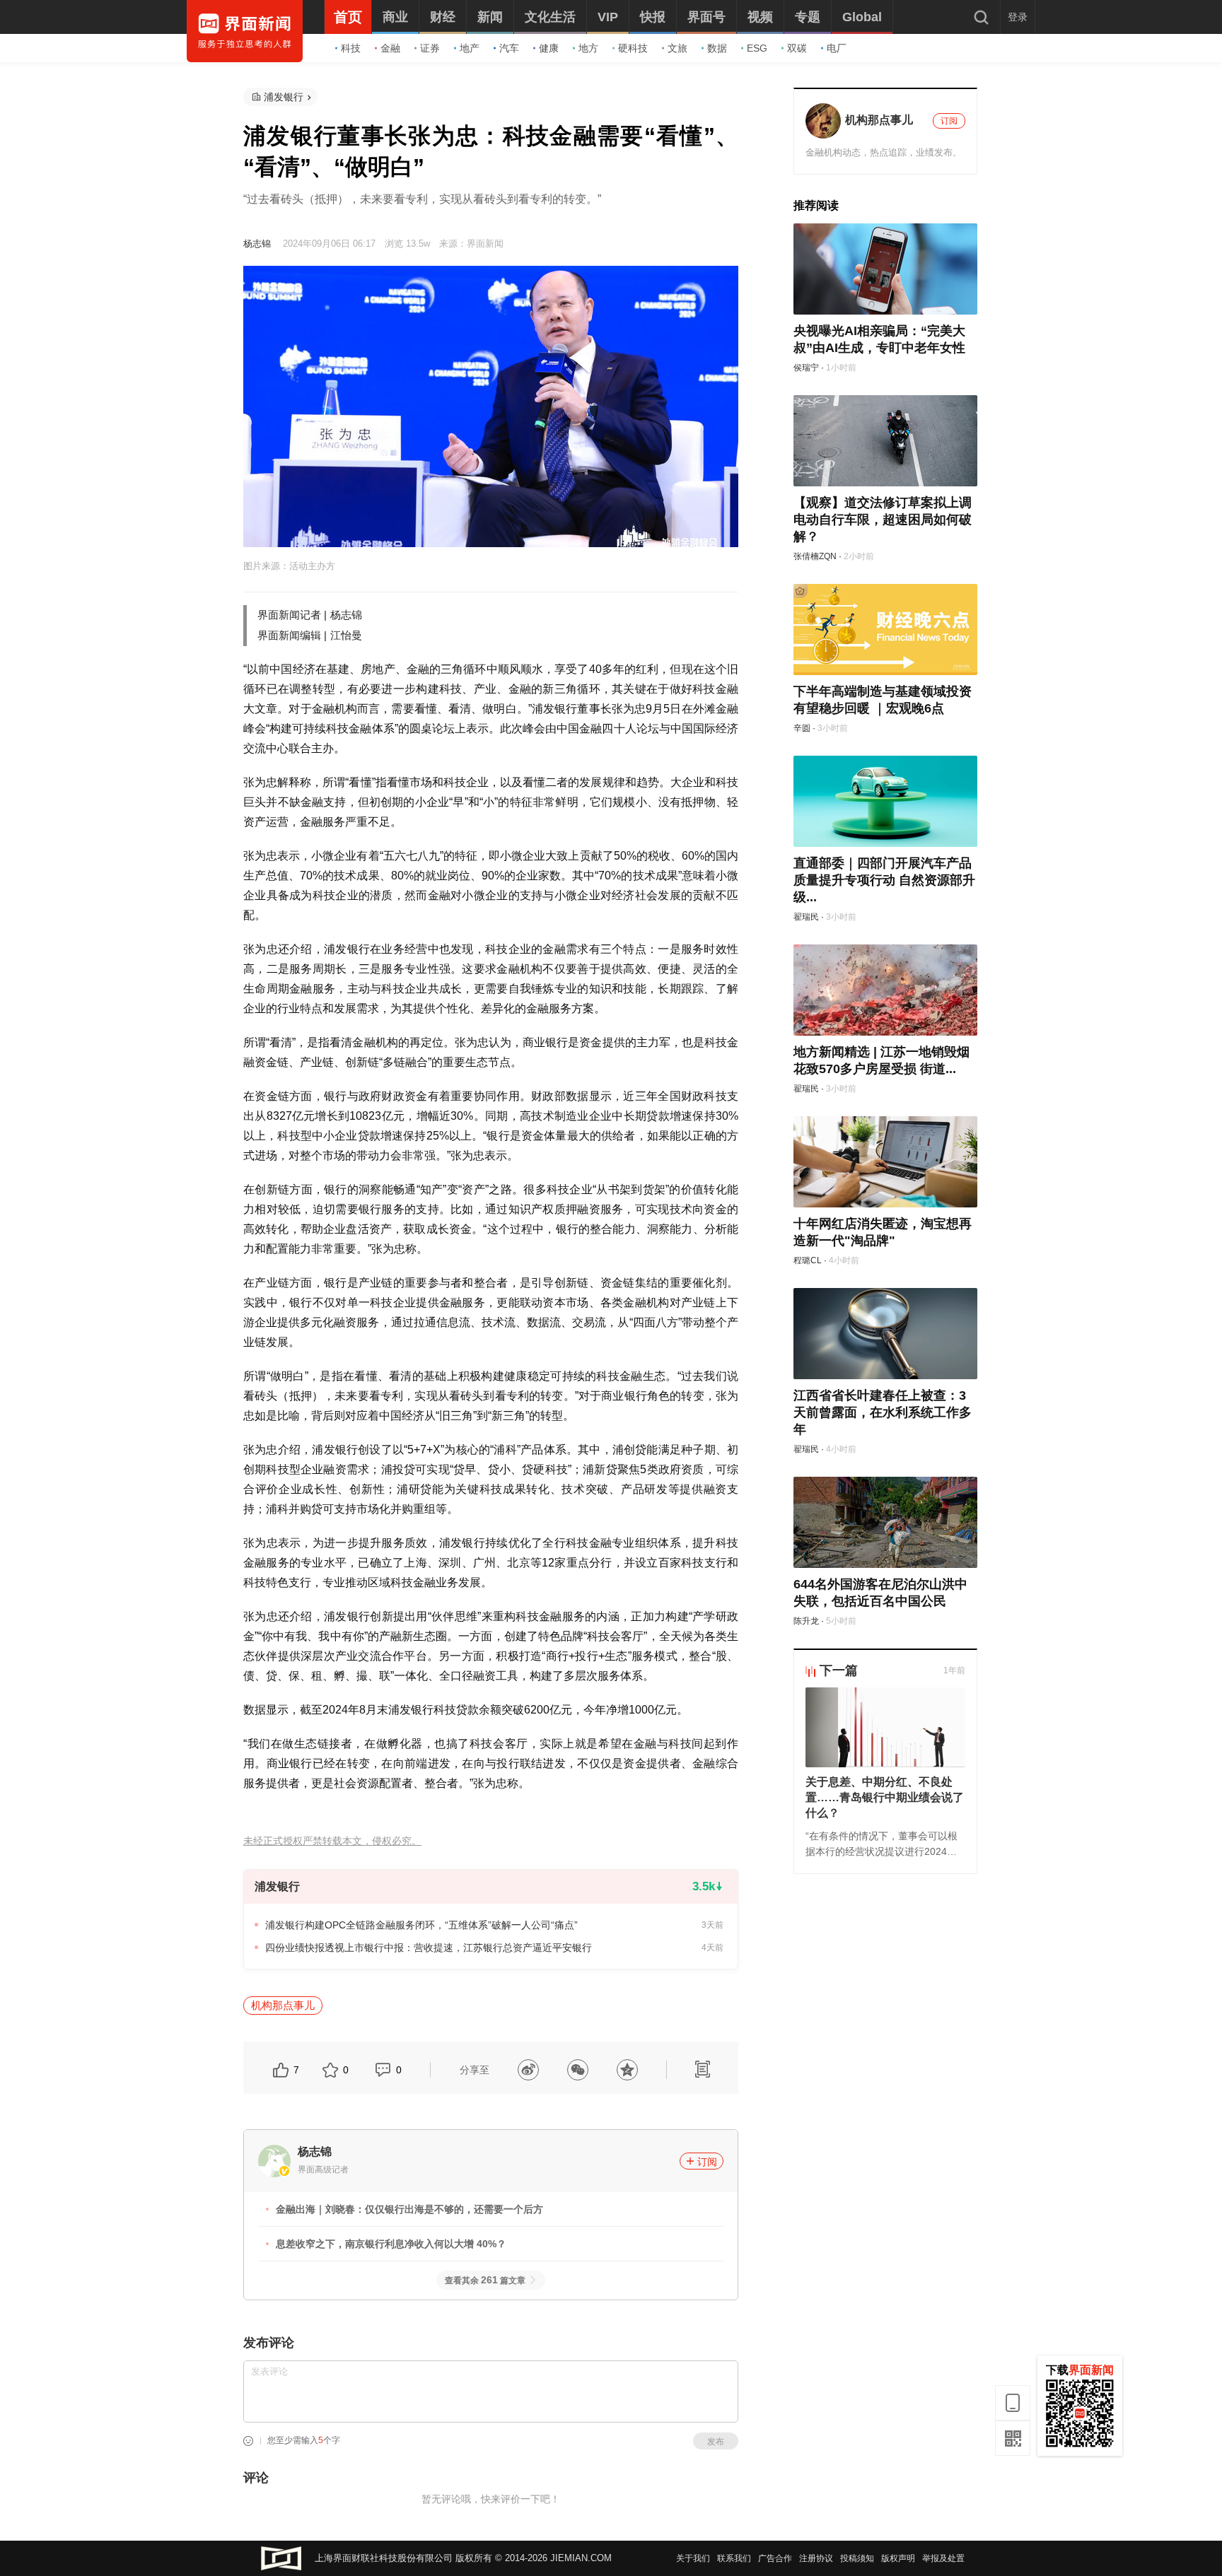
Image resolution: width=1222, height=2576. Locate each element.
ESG (757, 48)
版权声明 (898, 2558)
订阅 (707, 2162)
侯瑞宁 (806, 368)
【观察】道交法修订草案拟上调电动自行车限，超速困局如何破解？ (883, 520)
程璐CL (808, 1260)
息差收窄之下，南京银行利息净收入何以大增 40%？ (391, 2244)
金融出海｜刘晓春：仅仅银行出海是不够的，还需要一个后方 (409, 2209)
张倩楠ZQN (815, 556)
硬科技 (633, 48)
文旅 (677, 48)
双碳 (797, 48)
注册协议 (816, 2558)
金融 (390, 48)
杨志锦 (257, 244)
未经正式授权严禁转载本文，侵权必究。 (332, 1841)
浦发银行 (284, 97)
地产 (470, 48)
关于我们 (693, 2558)
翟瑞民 (806, 917)
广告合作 (775, 2558)
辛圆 (802, 728)
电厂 (837, 48)
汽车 (509, 48)
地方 (588, 48)
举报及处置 (943, 2558)
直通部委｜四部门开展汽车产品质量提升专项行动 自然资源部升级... (884, 880)
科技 (351, 48)
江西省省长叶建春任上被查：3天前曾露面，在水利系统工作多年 (883, 1412)
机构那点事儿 (283, 2005)
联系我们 (734, 2558)
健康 (549, 48)
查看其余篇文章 (485, 2281)
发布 (716, 2442)
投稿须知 (857, 2558)
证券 (430, 48)
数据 (717, 48)
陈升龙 (806, 1621)
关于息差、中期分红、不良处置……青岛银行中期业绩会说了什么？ (885, 1797)
